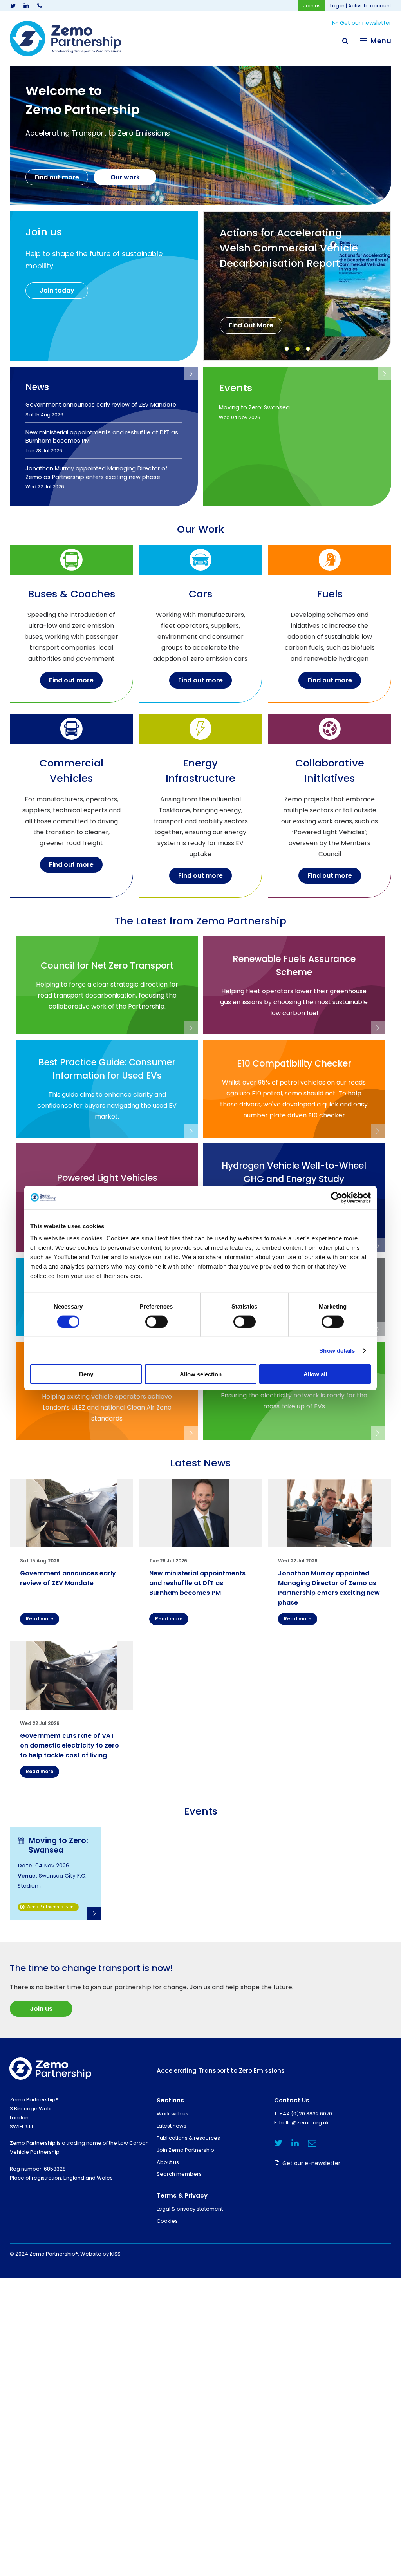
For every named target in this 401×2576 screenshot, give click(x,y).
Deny (86, 1374)
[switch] (156, 1321)
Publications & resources (188, 2138)
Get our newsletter (366, 23)
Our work (125, 177)
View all (191, 373)
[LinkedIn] (26, 6)
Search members (179, 2174)
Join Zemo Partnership (185, 2150)
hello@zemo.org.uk (304, 2123)
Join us (312, 6)
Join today (57, 290)
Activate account (370, 6)
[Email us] (312, 2143)
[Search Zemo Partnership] (345, 41)
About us (168, 2162)
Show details (337, 1350)
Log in (337, 6)
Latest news (172, 2126)
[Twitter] (13, 6)
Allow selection (201, 1374)
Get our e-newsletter (311, 2163)
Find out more (57, 177)
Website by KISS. (101, 2254)
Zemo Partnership (65, 39)
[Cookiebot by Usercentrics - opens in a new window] (337, 1197)
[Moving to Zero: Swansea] (55, 1874)
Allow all (315, 1374)
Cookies (167, 2221)
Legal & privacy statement (190, 2209)
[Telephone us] (40, 6)
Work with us (173, 2114)
